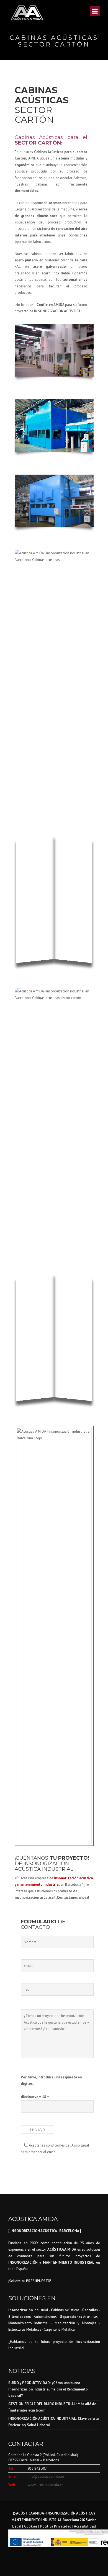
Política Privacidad (56, 2526)
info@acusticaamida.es (46, 2476)
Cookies (31, 2526)
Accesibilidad (85, 2526)
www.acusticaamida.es (46, 2485)
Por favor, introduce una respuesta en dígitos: (51, 2080)
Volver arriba (92, 2562)
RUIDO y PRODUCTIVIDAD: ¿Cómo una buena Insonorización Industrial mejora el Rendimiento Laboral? (48, 2389)
